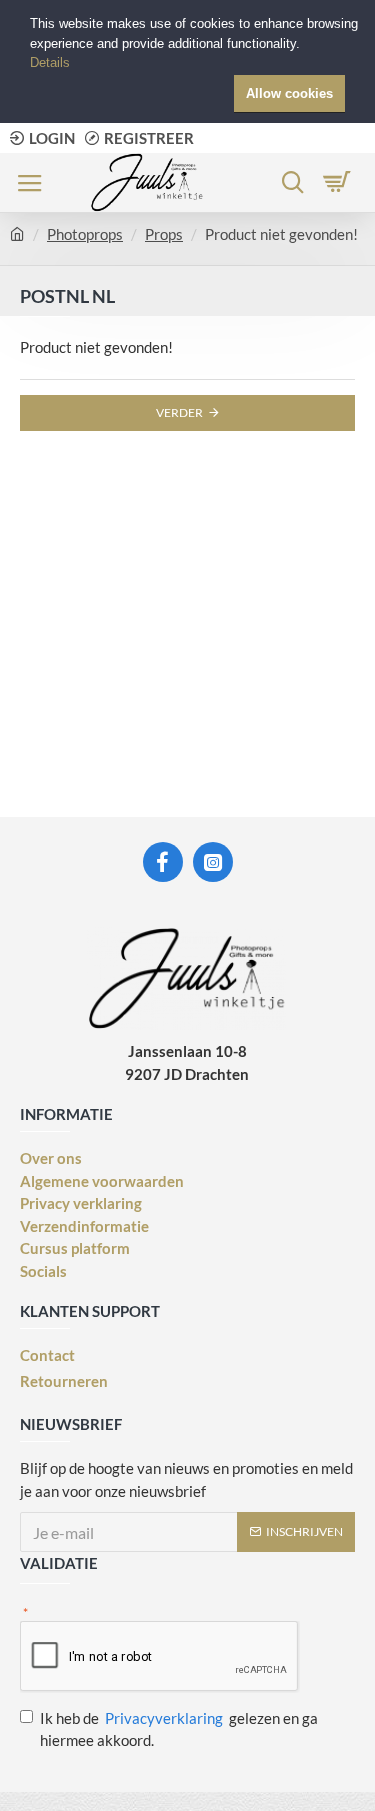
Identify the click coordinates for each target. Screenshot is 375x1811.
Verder (179, 412)
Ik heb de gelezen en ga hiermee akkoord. (179, 1729)
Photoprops (85, 234)
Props (164, 234)
